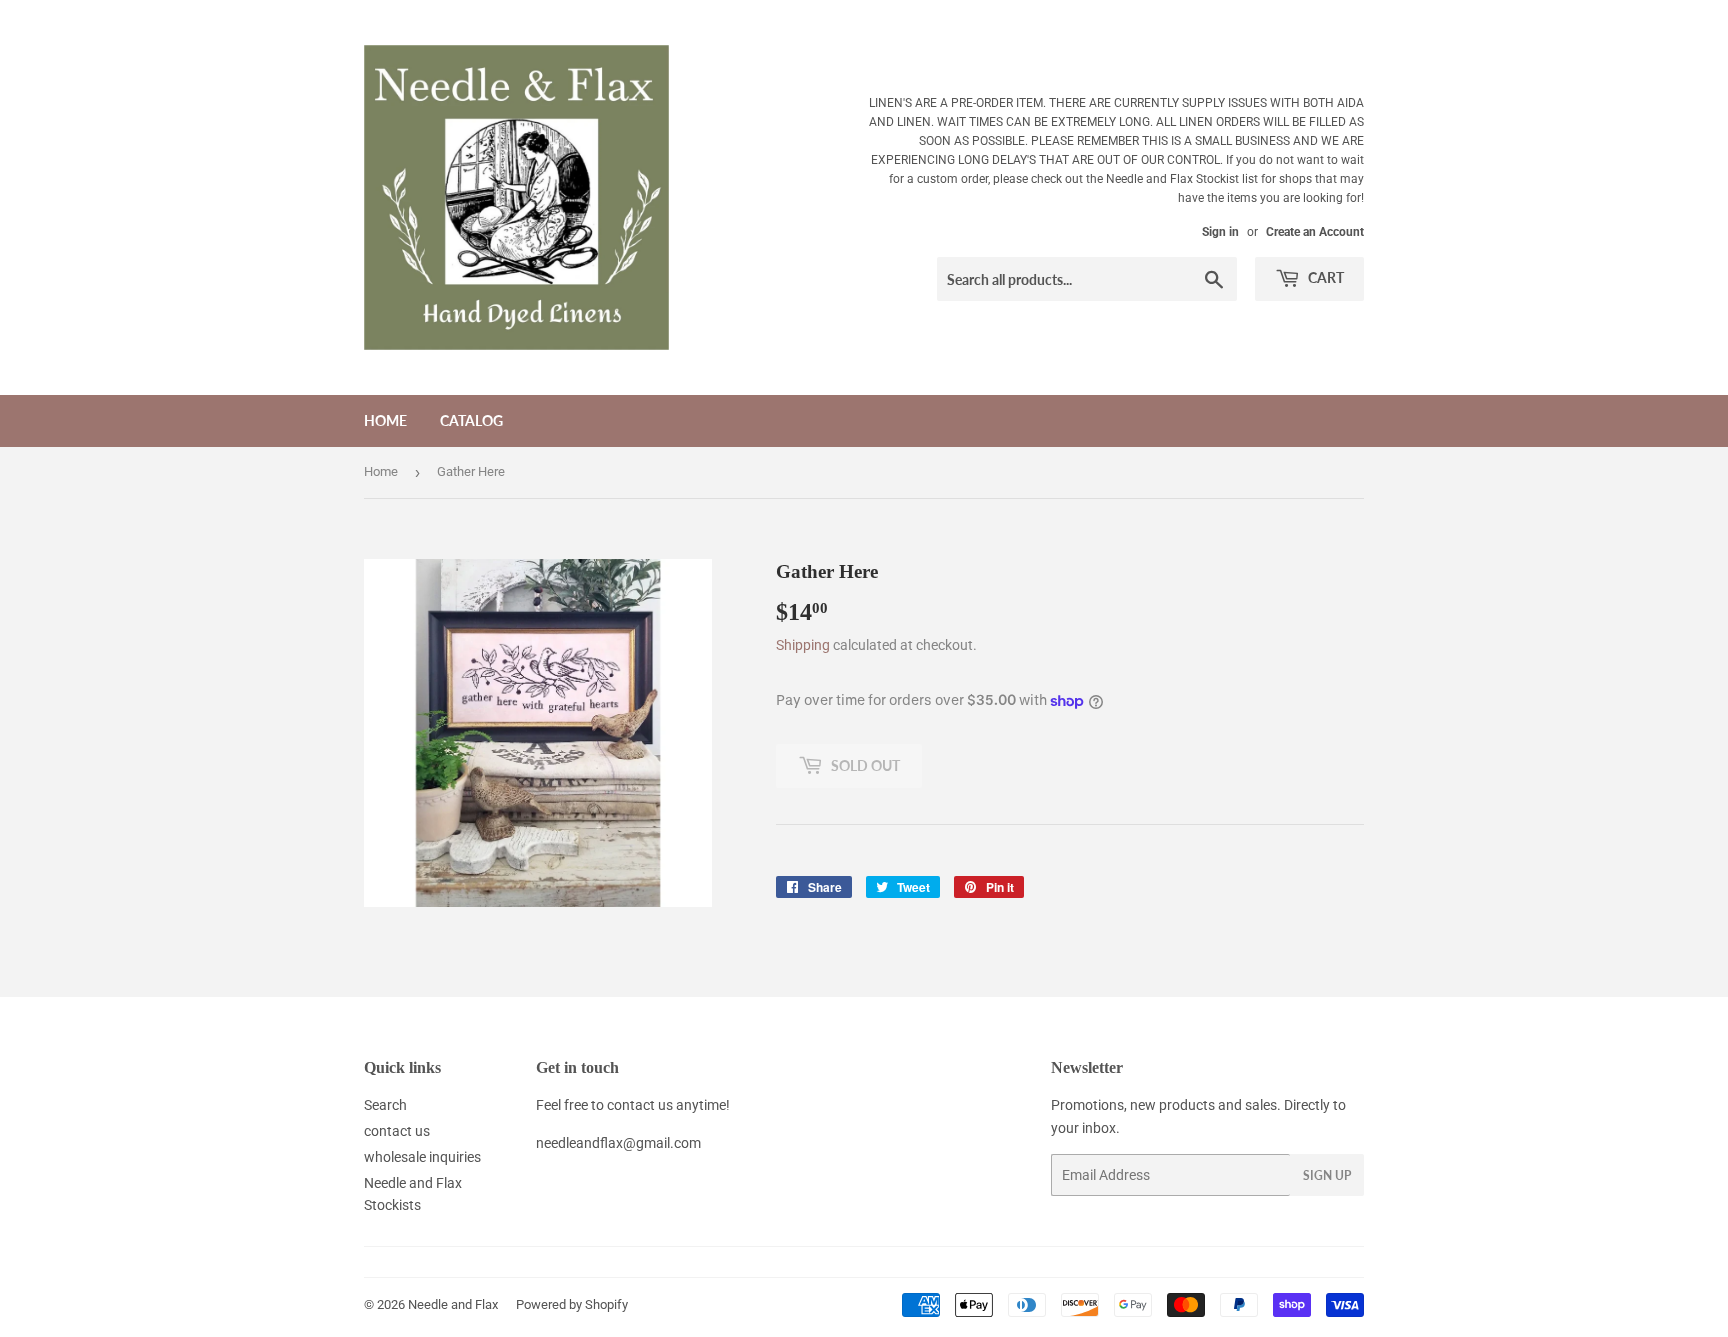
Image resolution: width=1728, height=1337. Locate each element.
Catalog (471, 420)
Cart (1324, 277)
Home (385, 420)
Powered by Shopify (572, 1304)
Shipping (803, 645)
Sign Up (1327, 1175)
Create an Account (1315, 232)
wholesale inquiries (422, 1157)
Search (385, 1105)
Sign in (1220, 232)
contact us (397, 1131)
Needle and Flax (453, 1304)
